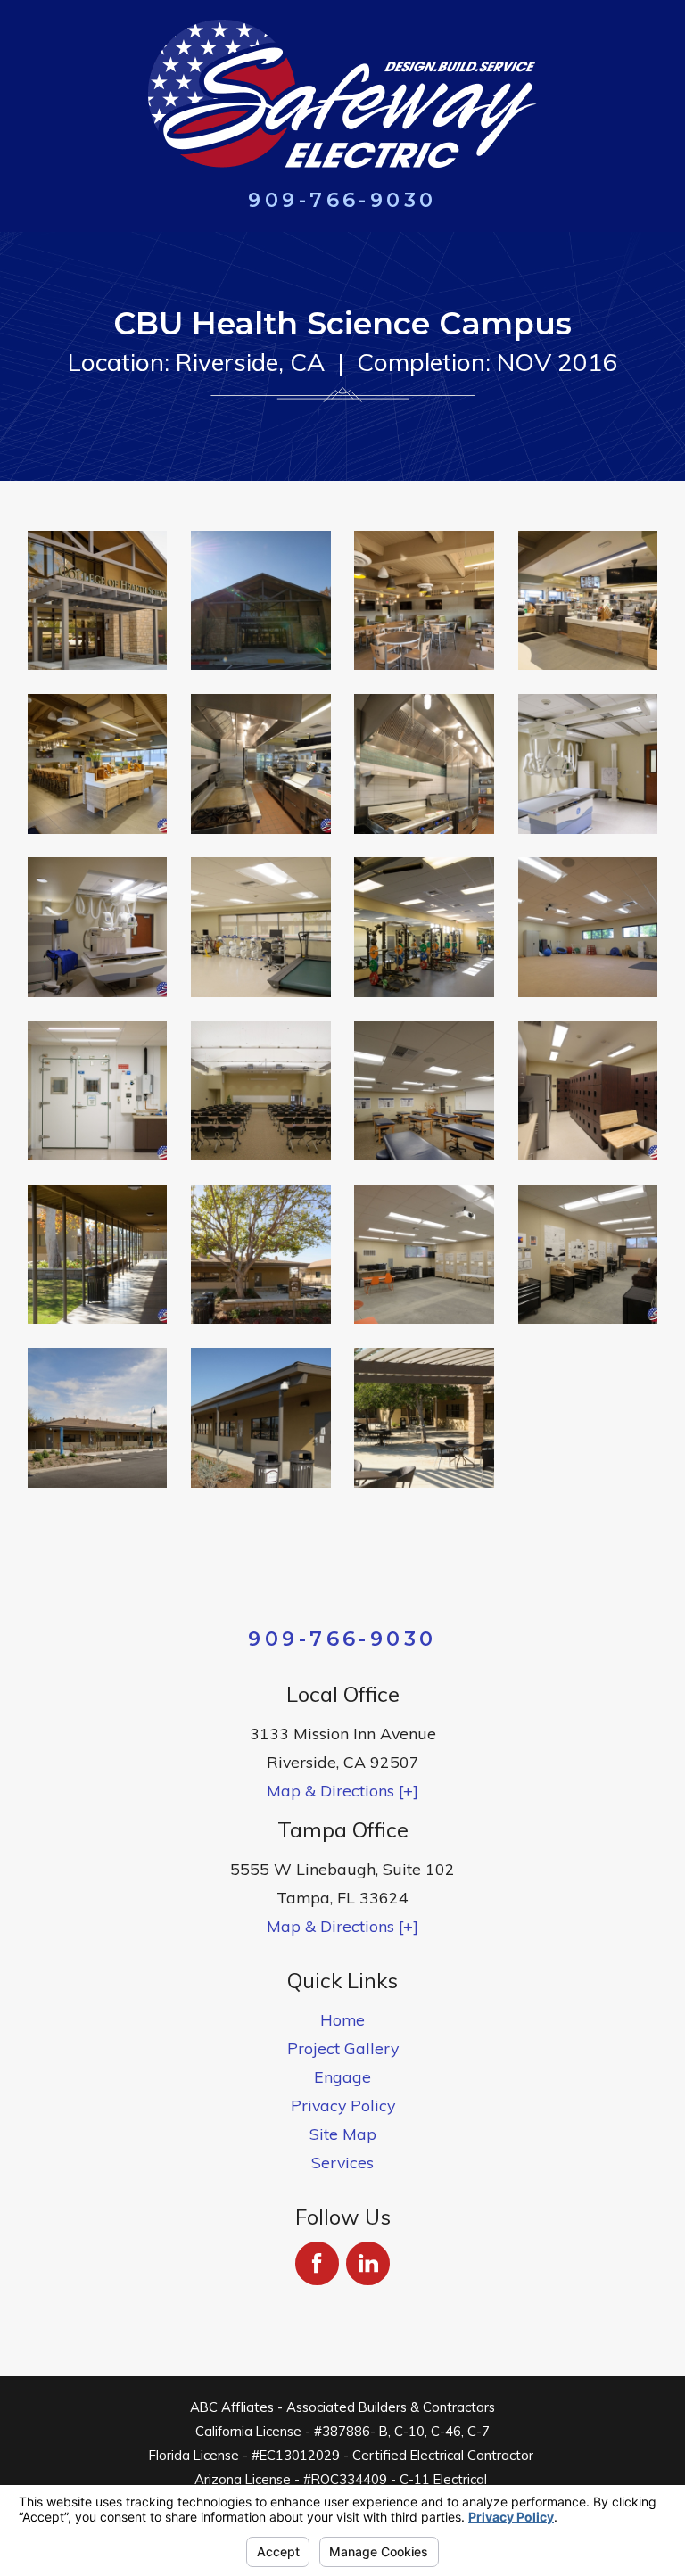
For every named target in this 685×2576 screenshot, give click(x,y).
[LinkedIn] (368, 2263)
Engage (342, 2076)
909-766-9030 (342, 200)
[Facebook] (317, 2263)
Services (342, 2162)
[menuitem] (343, 2019)
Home (342, 2019)
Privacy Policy (343, 2105)
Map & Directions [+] (342, 1790)
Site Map (343, 2134)
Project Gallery (343, 2048)
